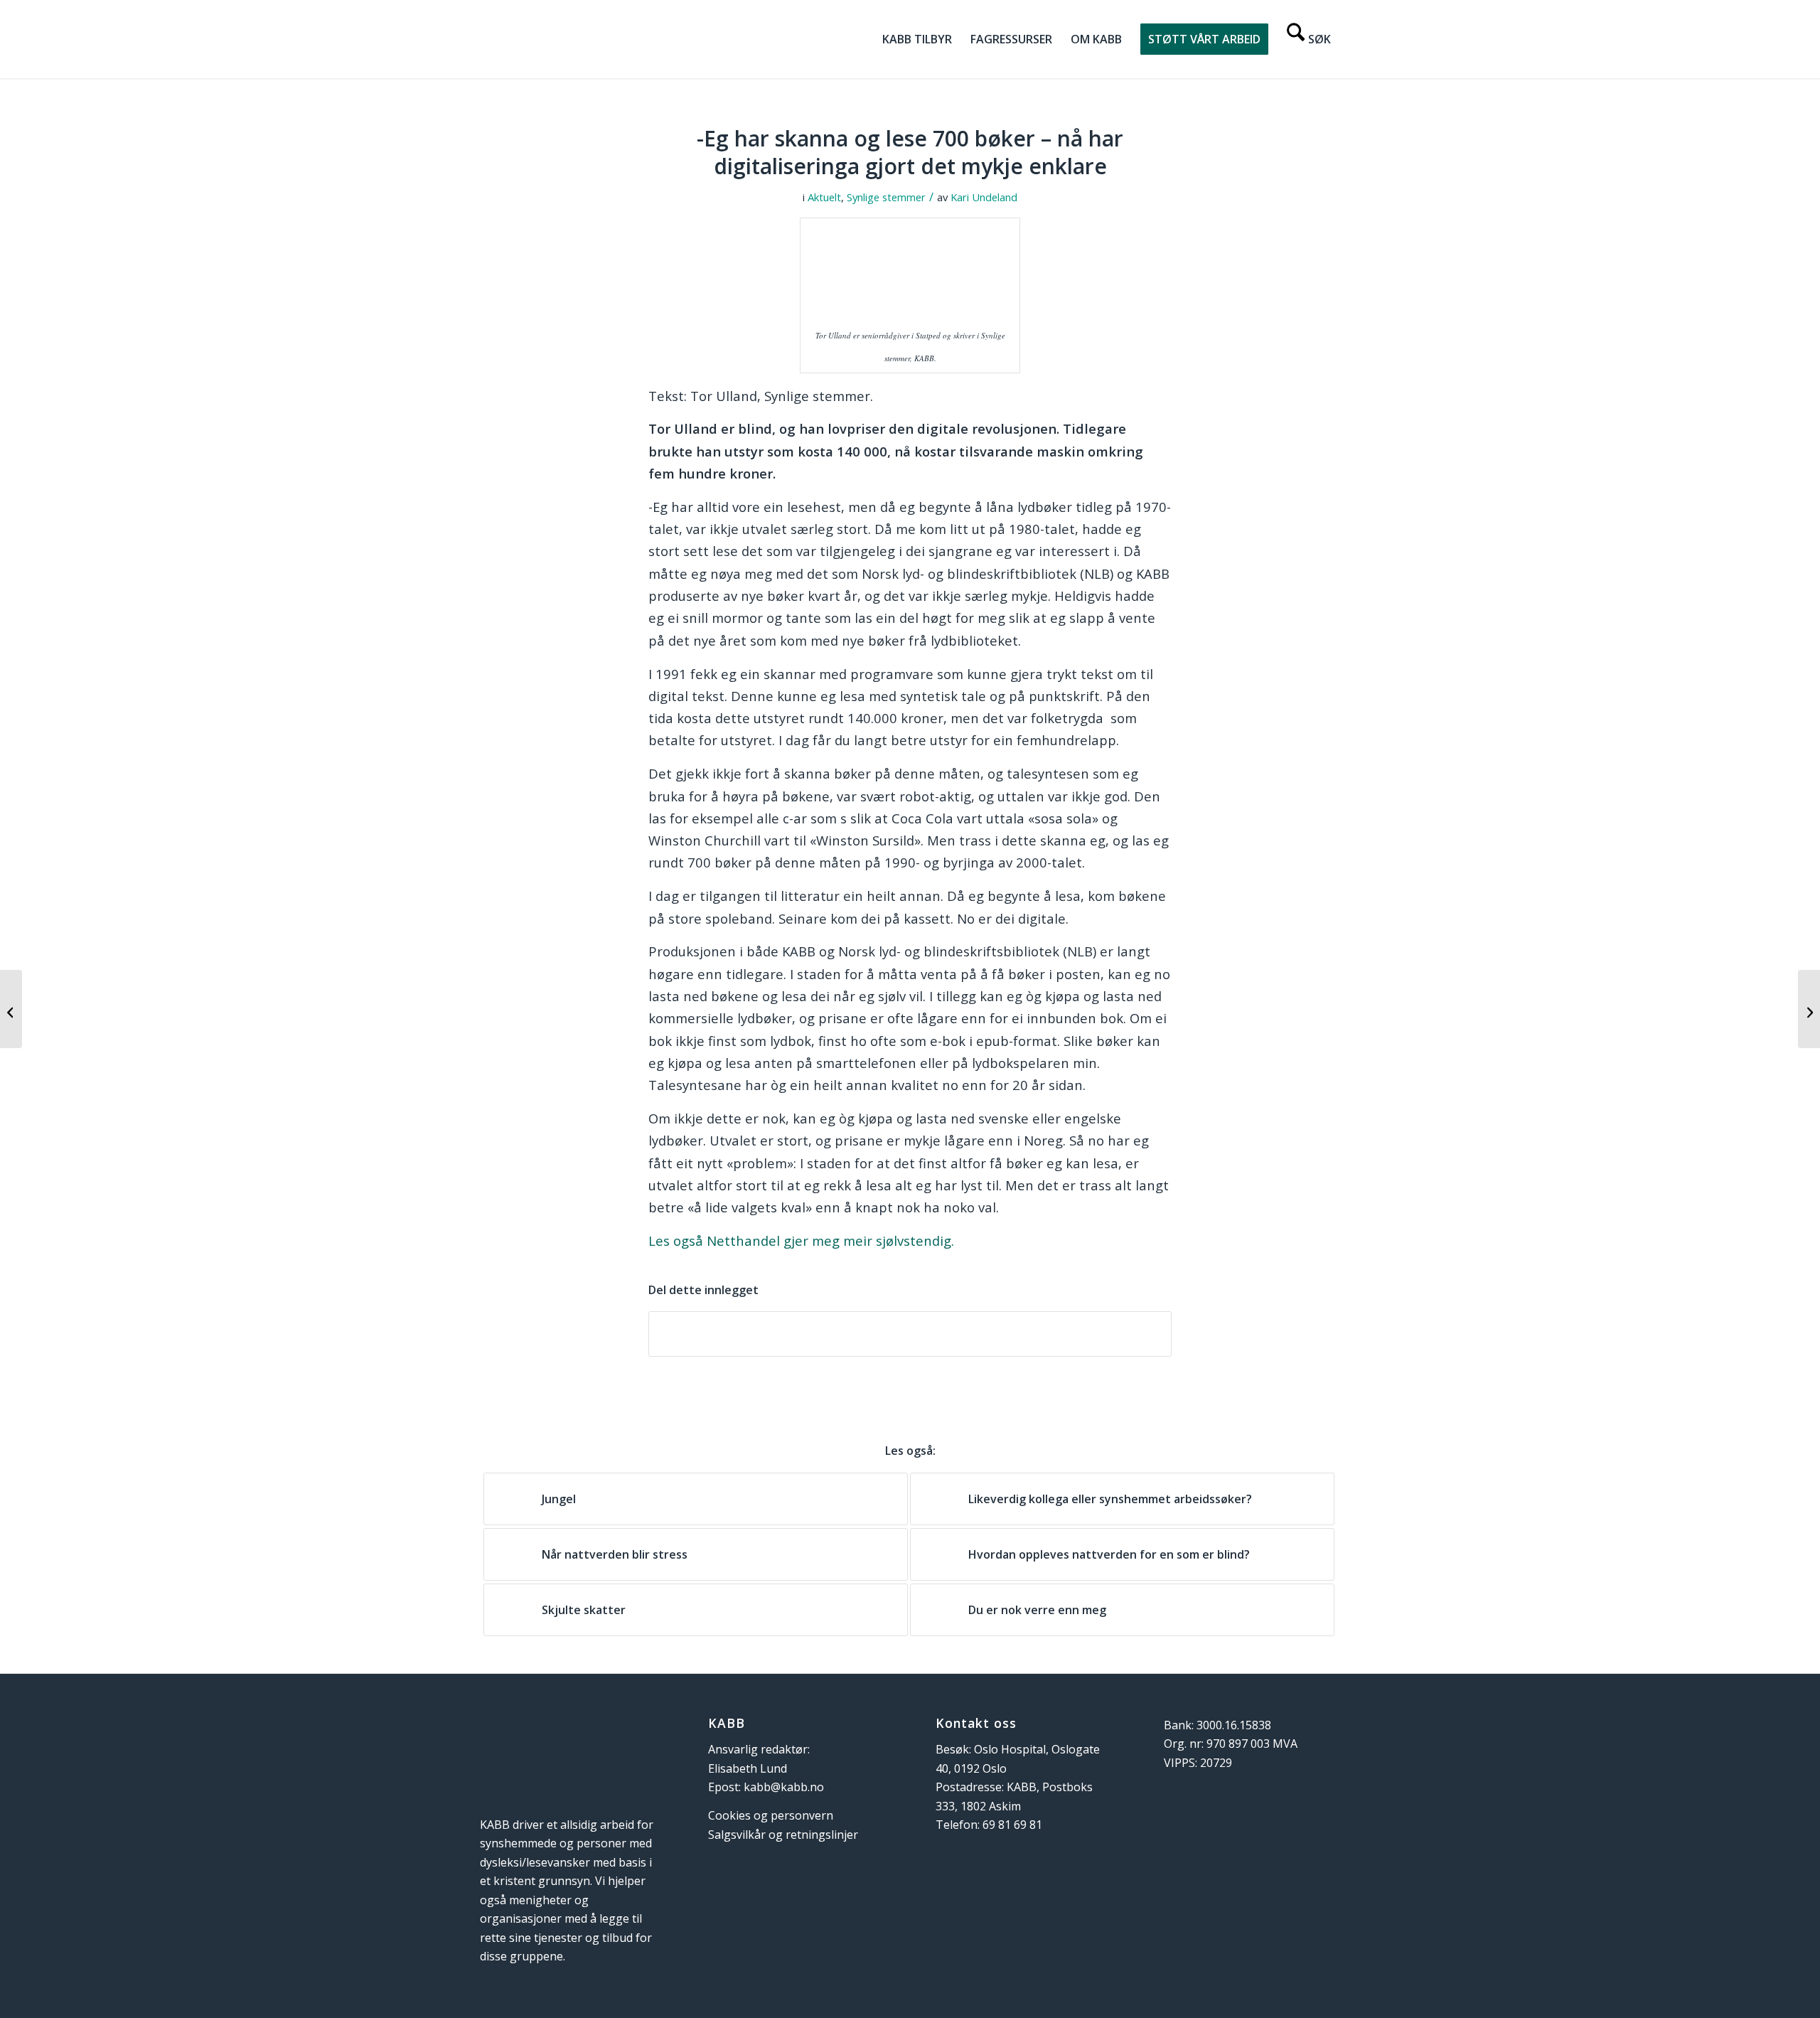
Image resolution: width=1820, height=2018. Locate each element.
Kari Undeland (984, 197)
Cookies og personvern (771, 1815)
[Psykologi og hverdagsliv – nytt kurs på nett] (1809, 1009)
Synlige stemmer (886, 197)
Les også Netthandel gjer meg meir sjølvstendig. (801, 1240)
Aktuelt (824, 197)
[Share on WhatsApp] (910, 1334)
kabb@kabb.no (784, 1787)
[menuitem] (917, 39)
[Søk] (1309, 39)
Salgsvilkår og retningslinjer (783, 1835)
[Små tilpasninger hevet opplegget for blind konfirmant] (11, 1009)
